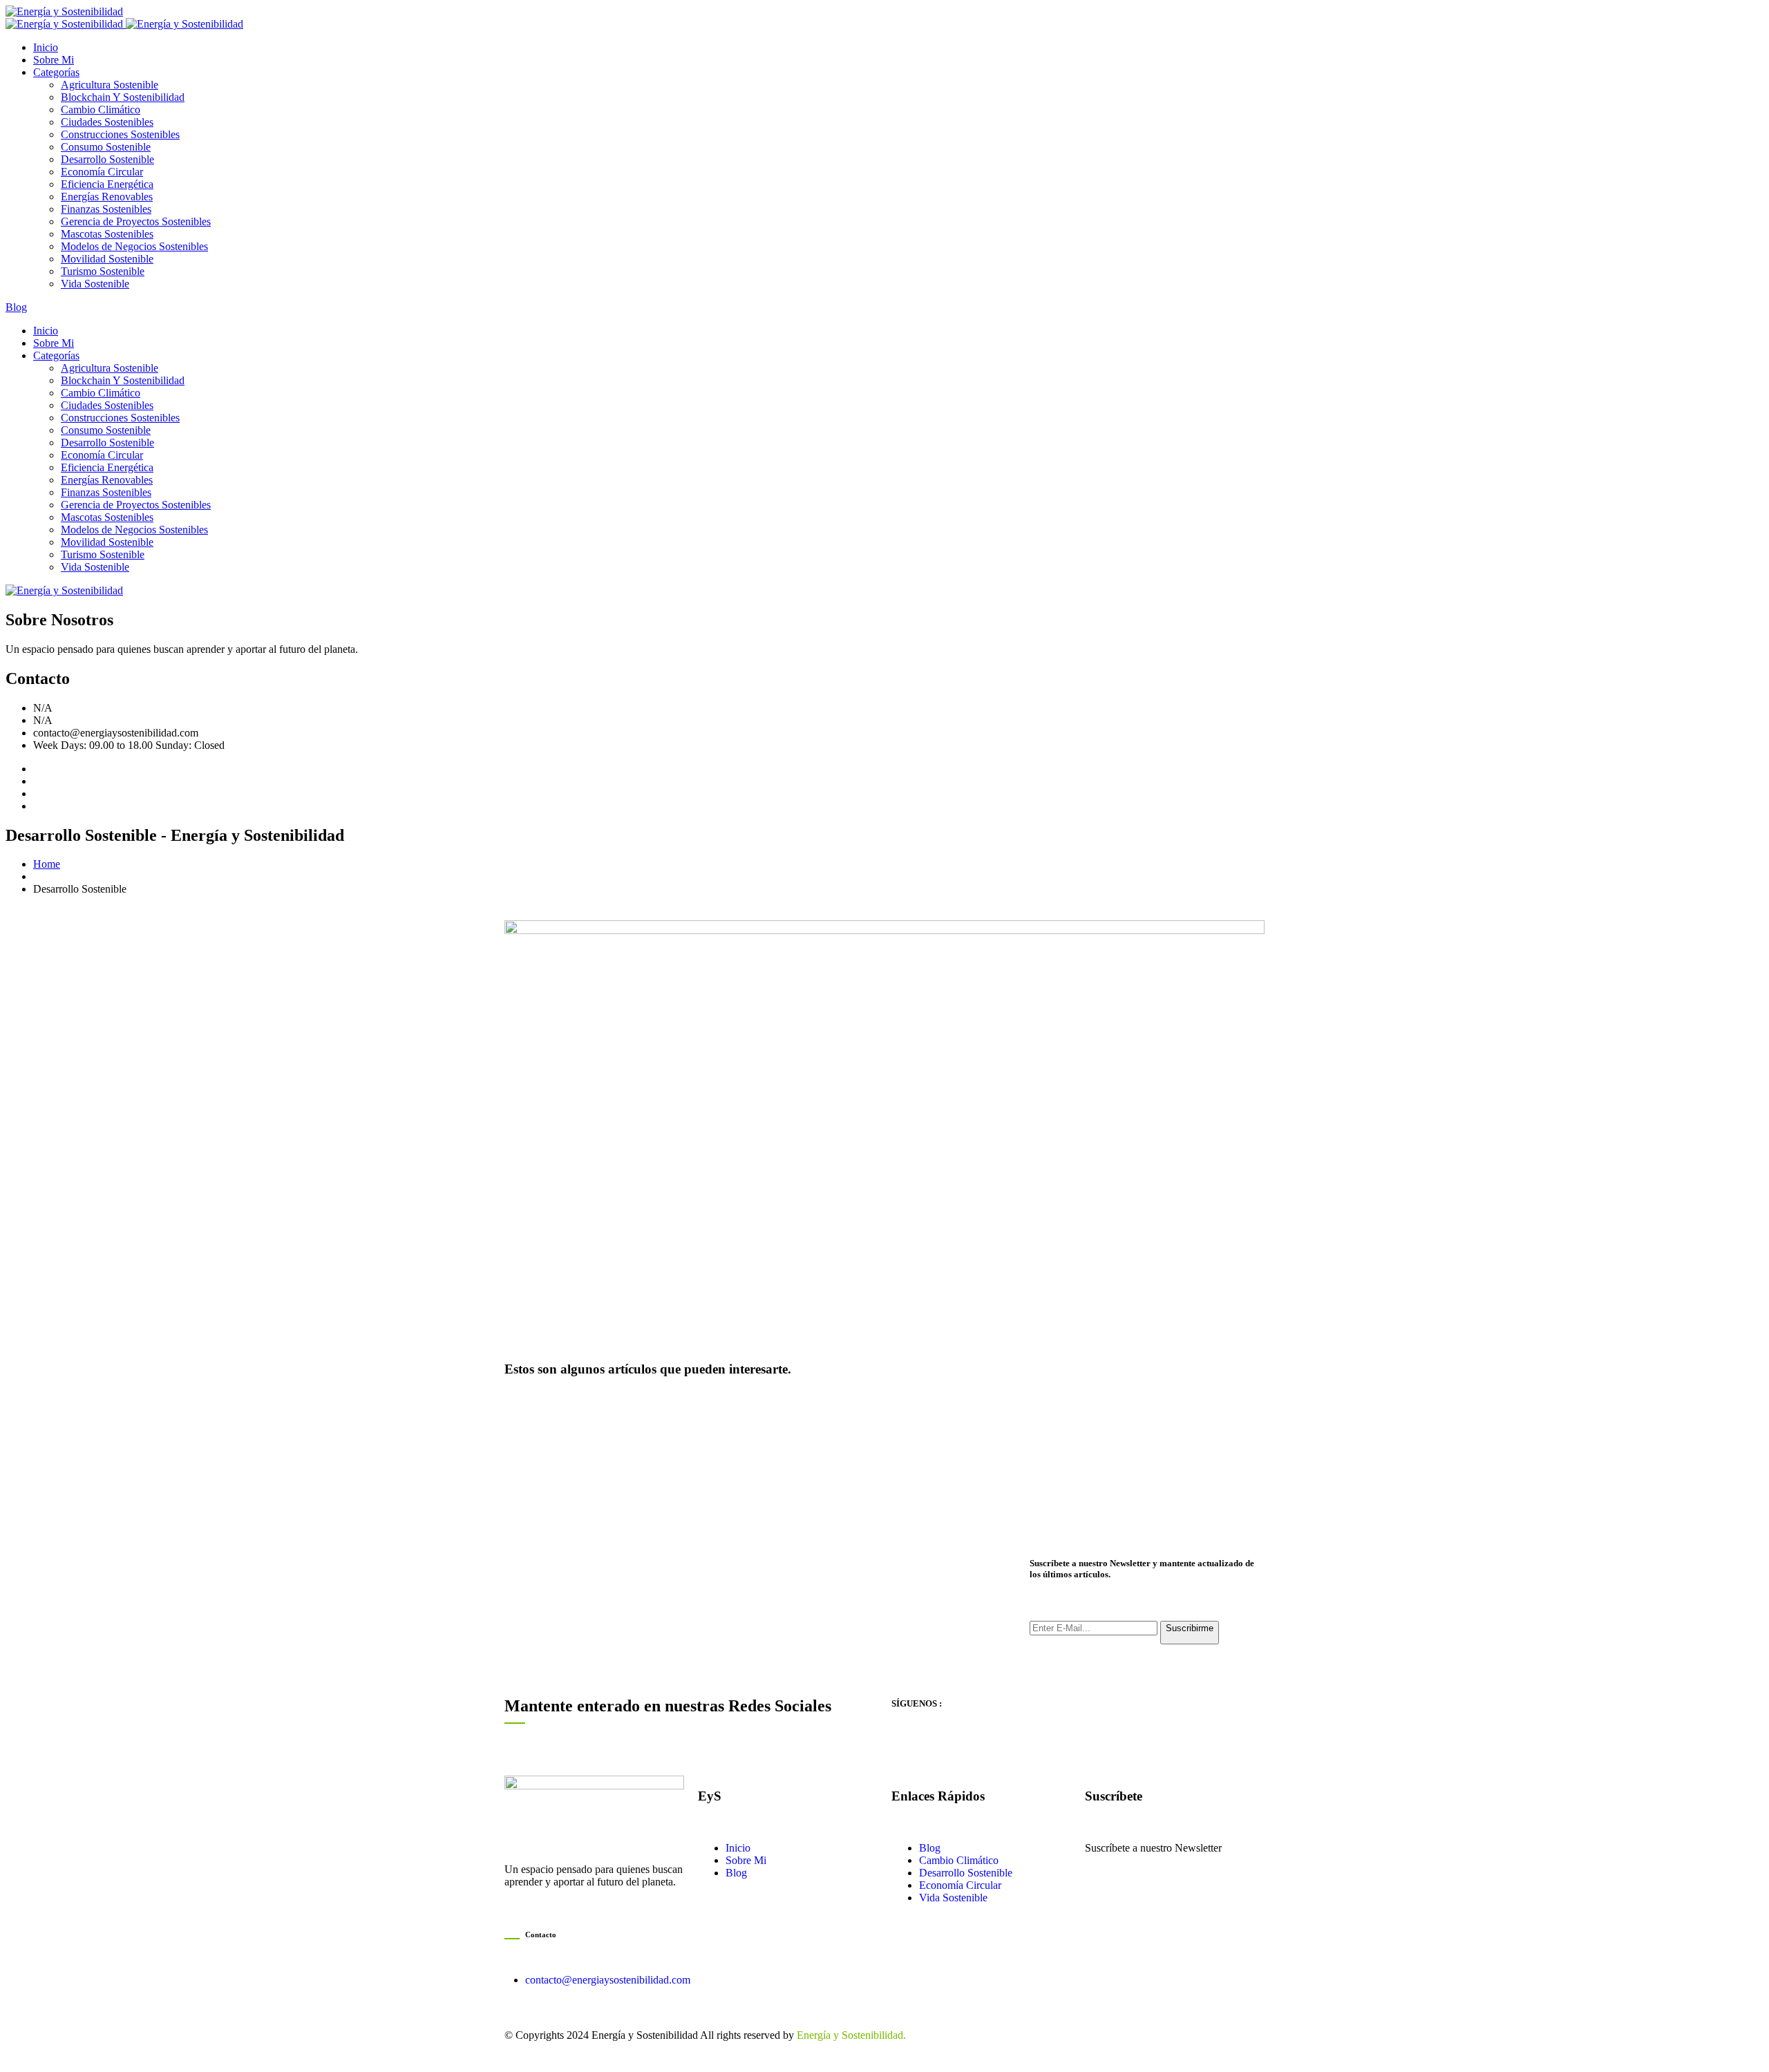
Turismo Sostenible (103, 271)
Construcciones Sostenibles (120, 134)
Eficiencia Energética (107, 184)
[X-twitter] (1021, 1742)
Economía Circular (102, 172)
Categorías (56, 72)
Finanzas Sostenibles (106, 209)
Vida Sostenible (95, 284)
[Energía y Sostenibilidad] (64, 11)
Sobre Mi (54, 60)
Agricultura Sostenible (110, 85)
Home (47, 864)
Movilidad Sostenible (107, 259)
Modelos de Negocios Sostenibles (134, 246)
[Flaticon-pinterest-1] (983, 1742)
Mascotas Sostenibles (107, 234)
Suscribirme (1190, 1628)
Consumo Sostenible (106, 147)
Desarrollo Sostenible (107, 159)
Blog (16, 307)
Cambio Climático (101, 110)
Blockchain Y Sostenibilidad (123, 97)
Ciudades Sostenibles (107, 122)
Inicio (46, 47)
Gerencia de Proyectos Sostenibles (136, 221)
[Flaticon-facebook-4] (909, 1742)
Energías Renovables (107, 197)
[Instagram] (946, 1742)
